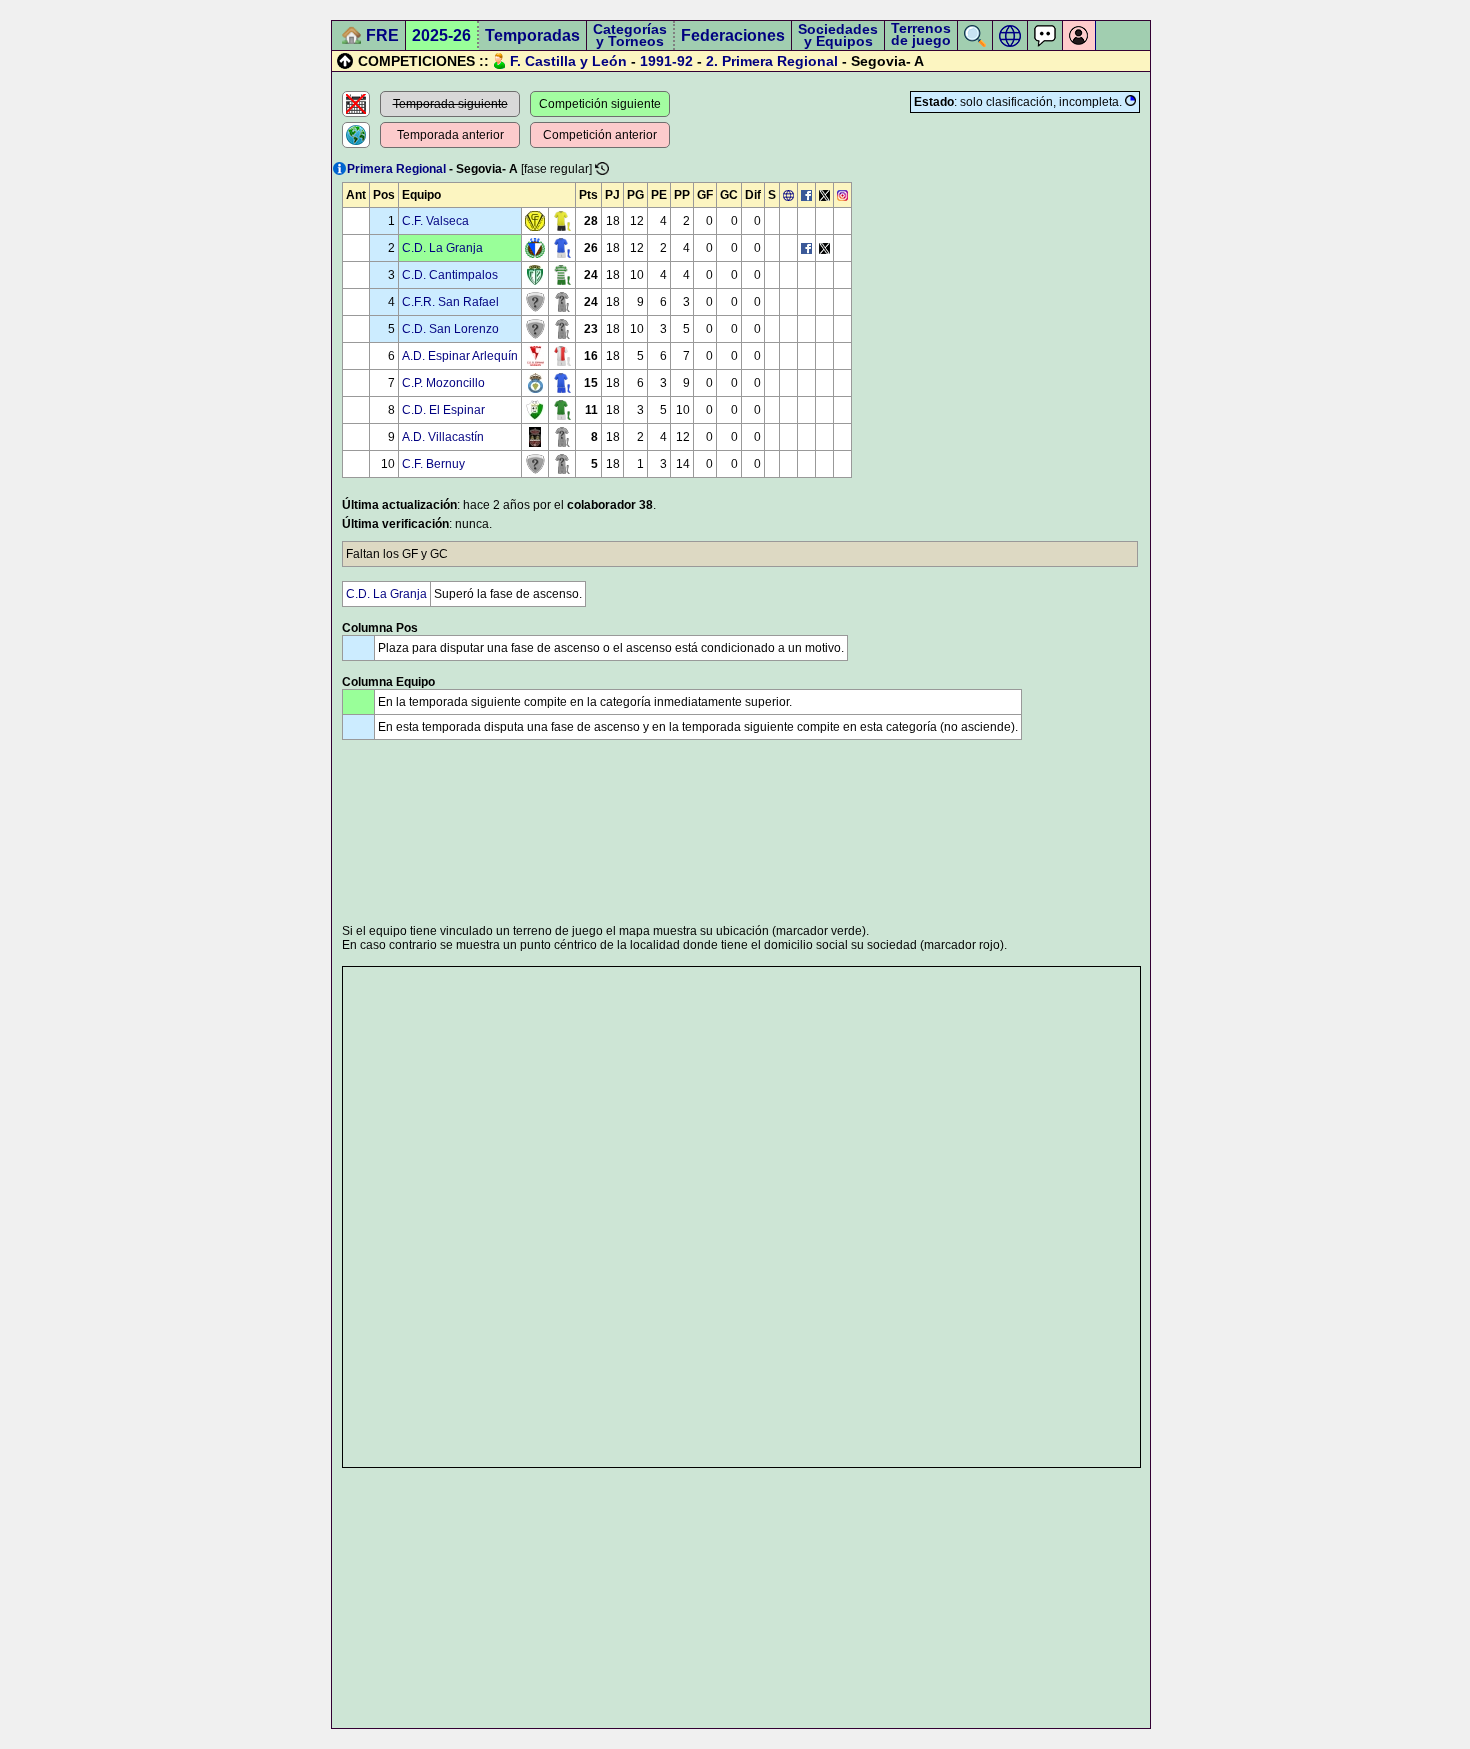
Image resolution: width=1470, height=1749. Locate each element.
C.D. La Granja (442, 248)
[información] (339, 168)
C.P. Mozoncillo (443, 383)
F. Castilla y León (568, 61)
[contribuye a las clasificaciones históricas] (602, 168)
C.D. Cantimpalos (450, 275)
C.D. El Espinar (443, 410)
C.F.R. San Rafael (450, 302)
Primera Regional (780, 61)
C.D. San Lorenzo (450, 329)
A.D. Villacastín (443, 437)
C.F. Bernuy (433, 464)
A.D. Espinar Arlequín (460, 356)
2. (712, 61)
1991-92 (666, 61)
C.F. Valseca (435, 221)
